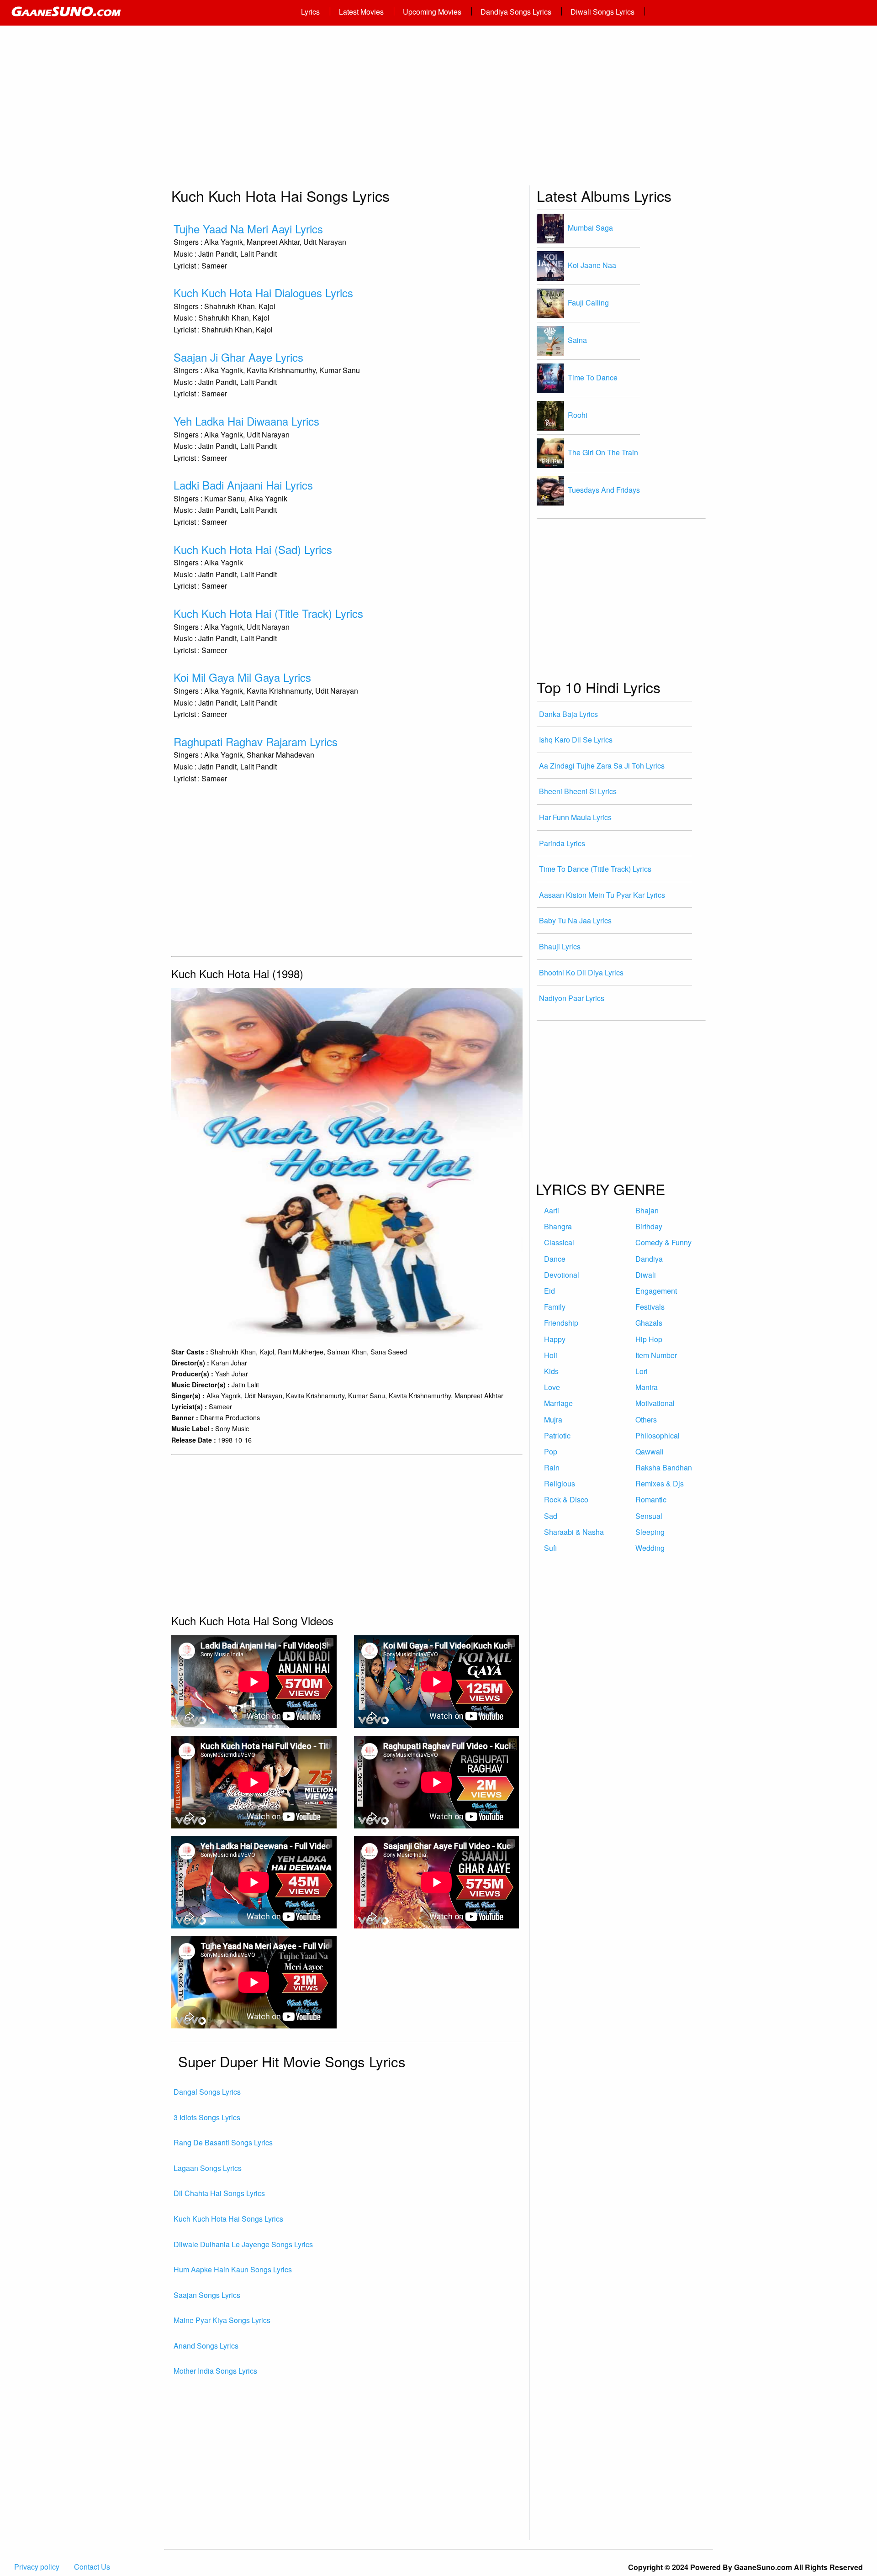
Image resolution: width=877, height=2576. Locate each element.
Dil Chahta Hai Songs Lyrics (219, 2193)
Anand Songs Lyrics (206, 2346)
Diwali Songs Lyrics (602, 12)
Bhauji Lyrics (560, 946)
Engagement (656, 1291)
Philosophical (658, 1436)
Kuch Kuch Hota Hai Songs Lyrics (228, 2219)
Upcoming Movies (432, 12)
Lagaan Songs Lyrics (208, 2168)
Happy (555, 1339)
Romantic (651, 1499)
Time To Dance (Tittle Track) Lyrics (595, 869)
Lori (642, 1371)
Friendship (561, 1323)
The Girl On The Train (603, 452)
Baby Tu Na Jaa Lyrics (575, 920)
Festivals (650, 1307)
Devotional (562, 1275)
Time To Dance (593, 377)
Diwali (646, 1275)
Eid (549, 1291)
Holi (551, 1355)
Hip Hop (649, 1339)
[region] (438, 110)
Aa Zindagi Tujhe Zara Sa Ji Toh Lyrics (602, 766)
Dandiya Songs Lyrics (516, 12)
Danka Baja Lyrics (568, 714)
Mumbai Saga (590, 227)
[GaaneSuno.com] (149, 13)
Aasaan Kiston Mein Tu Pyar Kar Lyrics (602, 895)
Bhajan (647, 1210)
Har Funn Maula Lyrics (575, 817)
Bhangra (558, 1226)
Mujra (553, 1420)
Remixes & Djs (660, 1483)
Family (555, 1307)
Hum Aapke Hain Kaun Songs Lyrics (233, 2269)
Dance (555, 1259)
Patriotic (557, 1436)
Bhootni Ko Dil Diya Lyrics (581, 972)
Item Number (656, 1355)
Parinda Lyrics (562, 843)
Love (552, 1387)
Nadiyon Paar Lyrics (572, 998)
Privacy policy (37, 2567)
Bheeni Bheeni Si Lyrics (578, 791)
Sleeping (650, 1532)
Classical (559, 1242)
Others (646, 1420)
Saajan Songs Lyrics (207, 2295)
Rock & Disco (566, 1499)
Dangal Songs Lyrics (207, 2092)
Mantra (647, 1387)
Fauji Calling (588, 302)
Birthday (649, 1226)
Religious (560, 1483)
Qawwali (650, 1451)
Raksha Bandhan (664, 1467)
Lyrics (310, 12)
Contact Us (92, 2567)
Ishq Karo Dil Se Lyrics (576, 740)
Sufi (550, 1548)
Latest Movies (361, 12)
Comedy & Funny (663, 1242)
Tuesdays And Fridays (604, 489)
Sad (551, 1516)
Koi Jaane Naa (592, 265)
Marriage (558, 1403)
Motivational (655, 1403)
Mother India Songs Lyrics (215, 2371)
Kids (551, 1371)
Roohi (578, 414)
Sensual (649, 1516)
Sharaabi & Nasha (574, 1532)
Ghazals (649, 1323)
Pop (551, 1451)
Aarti (552, 1210)
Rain (552, 1467)
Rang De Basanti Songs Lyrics (223, 2142)
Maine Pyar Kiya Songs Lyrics (222, 2320)
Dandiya (649, 1259)
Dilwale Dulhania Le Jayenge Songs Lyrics (243, 2244)
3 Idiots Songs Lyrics (207, 2117)
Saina (577, 340)
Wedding (650, 1548)
